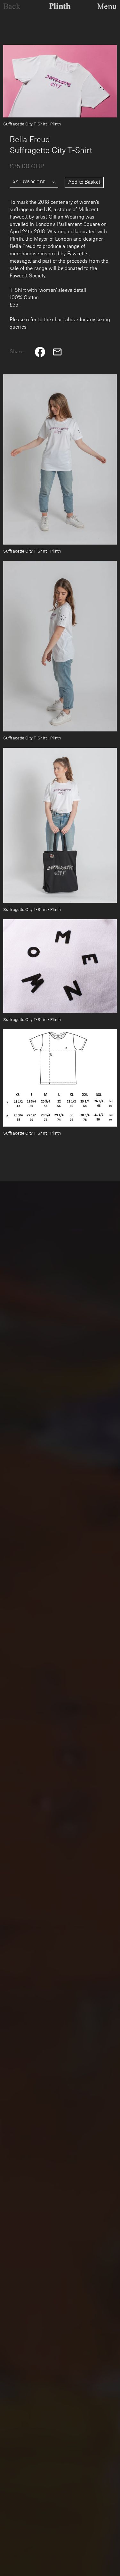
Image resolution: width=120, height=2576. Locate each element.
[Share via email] (57, 352)
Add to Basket (84, 182)
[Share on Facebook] (40, 352)
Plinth (60, 6)
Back (12, 6)
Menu (107, 6)
